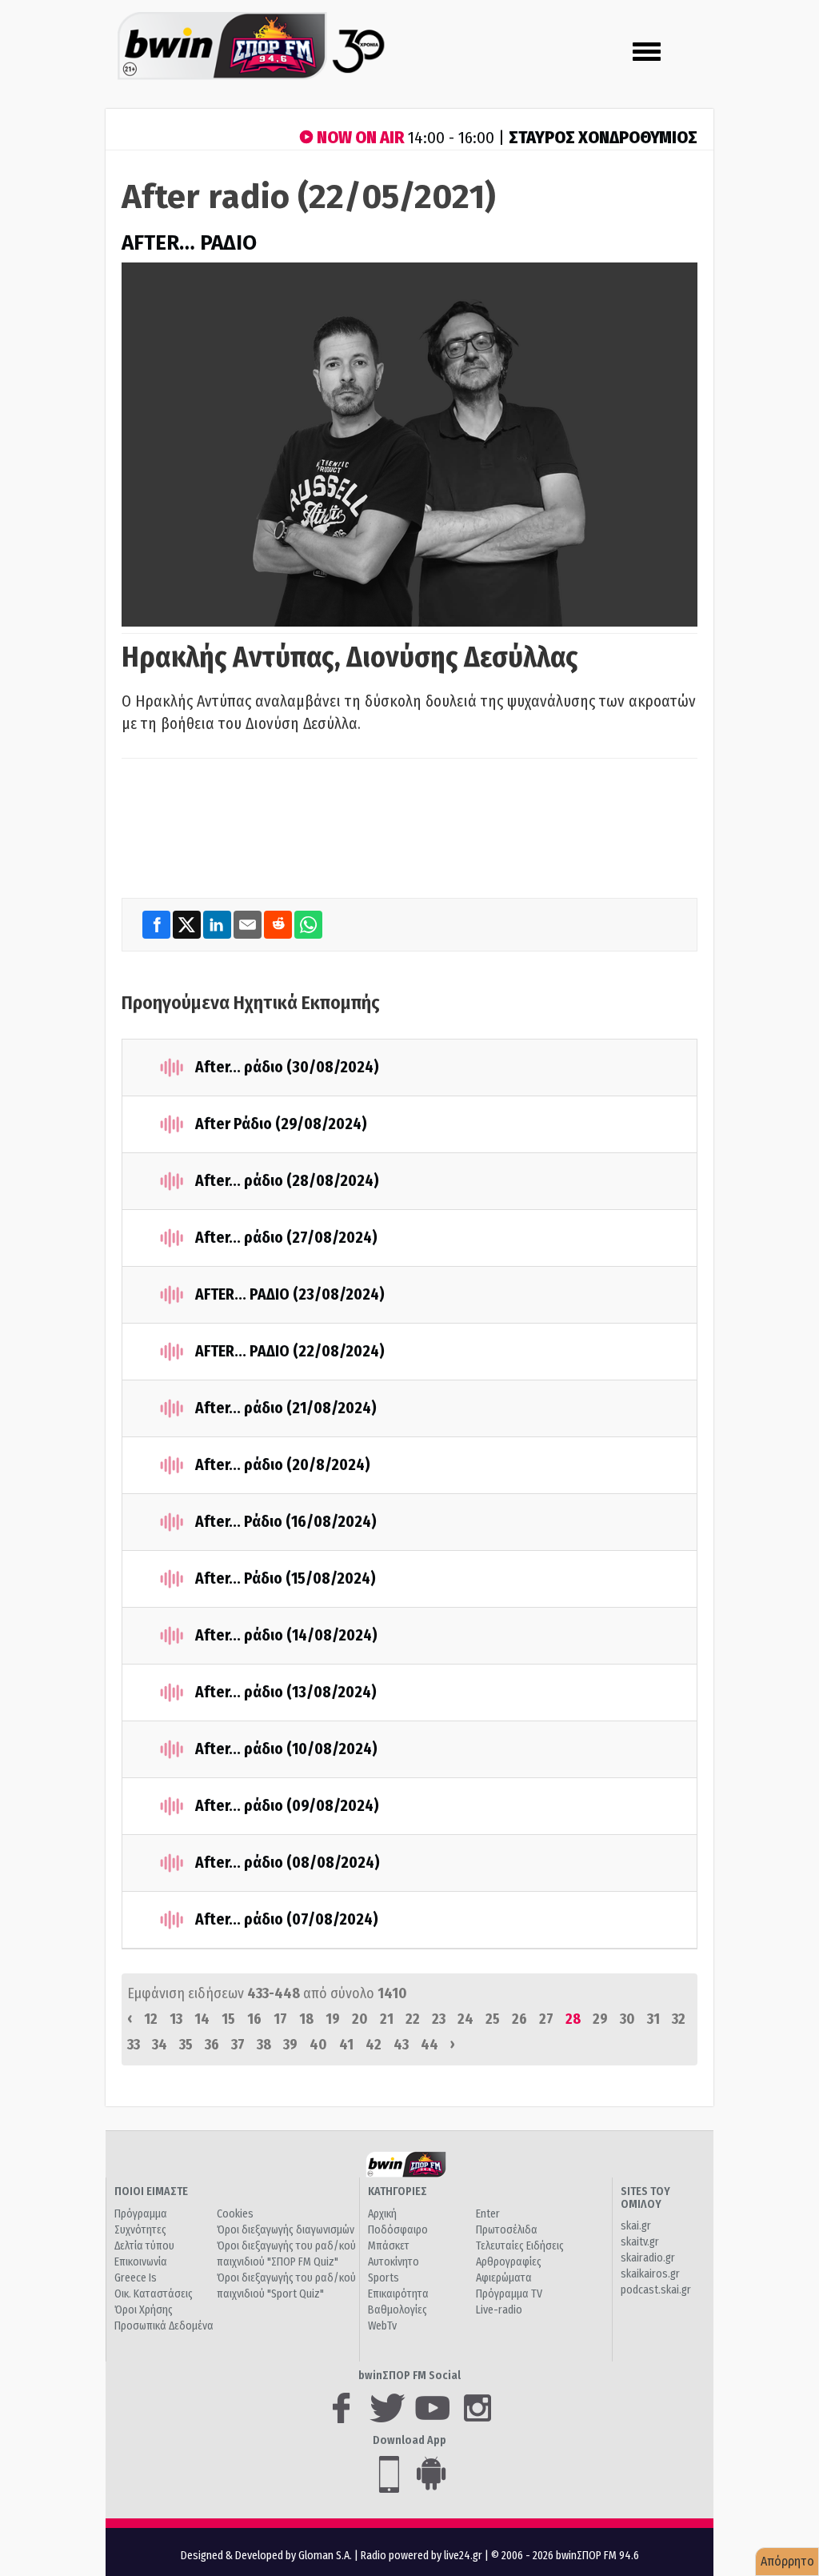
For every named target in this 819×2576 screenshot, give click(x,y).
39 (290, 2045)
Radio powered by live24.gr (423, 2556)
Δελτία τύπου (144, 2246)
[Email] (249, 925)
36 (212, 2045)
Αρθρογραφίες (509, 2262)
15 (228, 2019)
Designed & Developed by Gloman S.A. (266, 2556)
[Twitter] (188, 925)
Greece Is (136, 2278)
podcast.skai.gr (656, 2290)
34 (160, 2045)
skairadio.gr (648, 2258)
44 (429, 2045)
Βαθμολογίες (398, 2310)
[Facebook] (158, 925)
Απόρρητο (787, 2561)
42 (374, 2045)
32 (679, 2019)
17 (280, 2019)
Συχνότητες (140, 2230)
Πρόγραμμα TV (509, 2294)
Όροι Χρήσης (144, 2310)
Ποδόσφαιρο (398, 2230)
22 (413, 2019)
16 (254, 2019)
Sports (384, 2278)
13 (176, 2019)
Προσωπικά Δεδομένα (164, 2326)
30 (627, 2019)
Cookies (235, 2214)
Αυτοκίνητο (394, 2262)
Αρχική (382, 2214)
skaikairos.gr (650, 2274)
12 (151, 2019)
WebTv (382, 2326)
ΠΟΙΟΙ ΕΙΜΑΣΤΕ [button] (151, 2191)
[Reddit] (279, 925)
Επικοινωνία (141, 2262)
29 (600, 2019)
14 (202, 2019)
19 (333, 2019)
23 (439, 2019)
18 (306, 2019)
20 (360, 2019)
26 (519, 2019)
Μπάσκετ (389, 2246)
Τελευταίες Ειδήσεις (520, 2246)
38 (264, 2045)
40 (318, 2045)
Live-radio (499, 2310)
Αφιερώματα (504, 2278)
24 (465, 2019)
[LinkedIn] (218, 925)
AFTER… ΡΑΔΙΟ (189, 243)
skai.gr (636, 2226)
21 (387, 2019)
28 (573, 2019)
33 (134, 2045)
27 (546, 2019)
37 (238, 2045)
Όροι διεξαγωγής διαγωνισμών (286, 2230)
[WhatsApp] (308, 925)
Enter (488, 2214)
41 (346, 2045)
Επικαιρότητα (398, 2294)
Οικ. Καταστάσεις (154, 2294)
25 (493, 2019)
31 (653, 2019)
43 (401, 2045)
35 (186, 2045)
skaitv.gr (640, 2242)
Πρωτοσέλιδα (507, 2230)
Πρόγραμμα (141, 2214)
